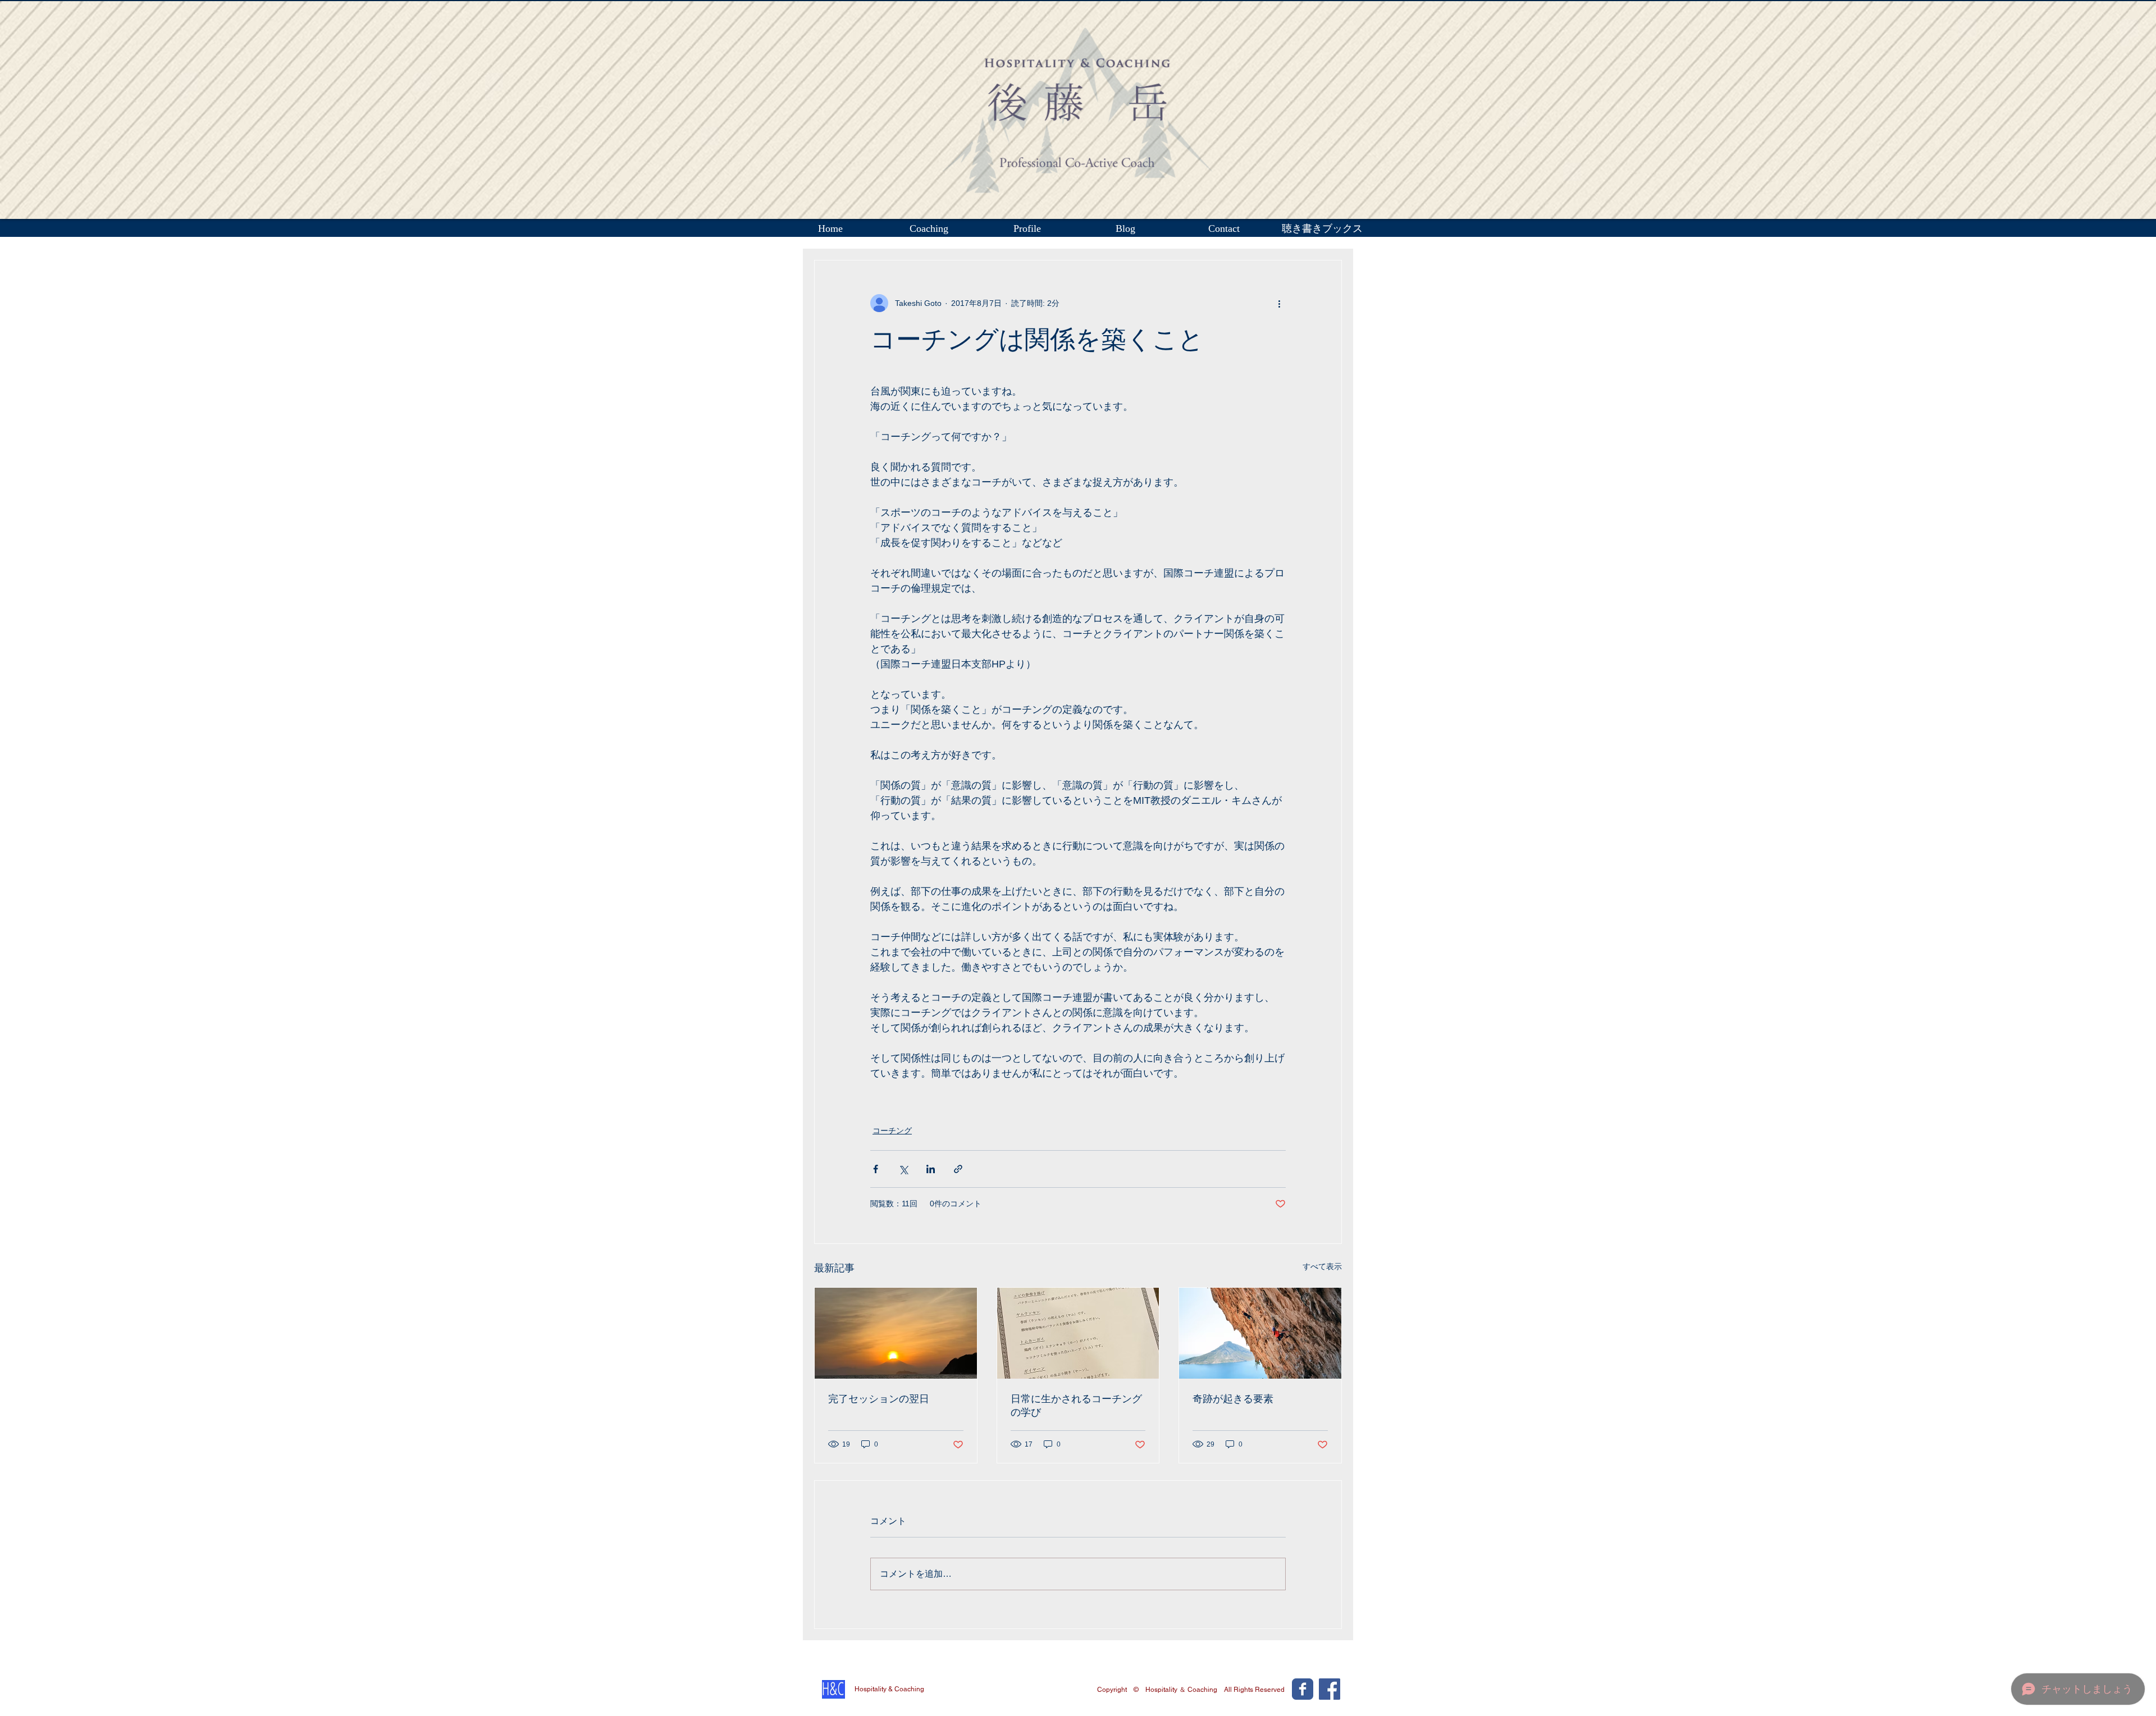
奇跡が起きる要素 (1233, 1399)
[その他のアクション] (1279, 303)
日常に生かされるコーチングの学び (1076, 1406)
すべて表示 (1322, 1266)
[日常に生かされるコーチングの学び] (1078, 1333)
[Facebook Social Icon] (1330, 1689)
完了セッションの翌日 (879, 1399)
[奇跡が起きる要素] (1260, 1333)
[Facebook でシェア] (876, 1169)
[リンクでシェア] (958, 1169)
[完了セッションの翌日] (896, 1333)
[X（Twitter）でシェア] (903, 1169)
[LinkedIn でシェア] (931, 1169)
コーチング (892, 1131)
